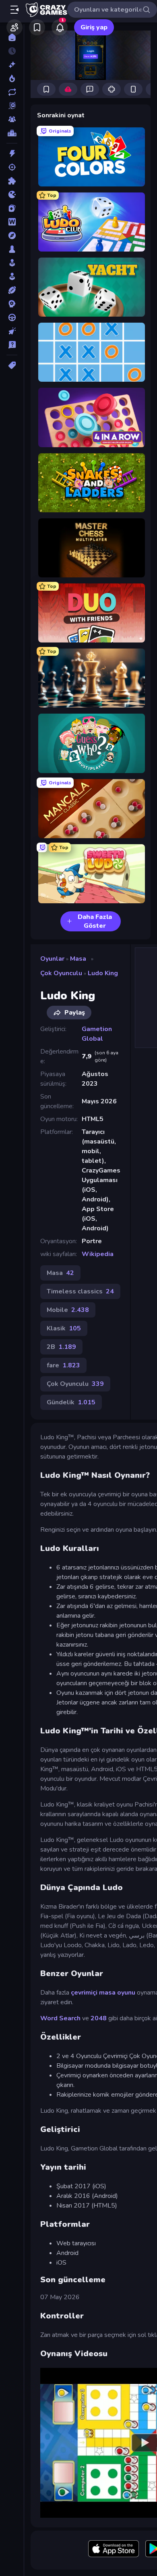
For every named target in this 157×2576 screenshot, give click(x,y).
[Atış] (12, 167)
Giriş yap (94, 27)
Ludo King (103, 973)
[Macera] (12, 235)
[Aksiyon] (12, 153)
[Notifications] (60, 27)
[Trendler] (12, 78)
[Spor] (12, 290)
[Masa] (12, 249)
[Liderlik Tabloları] (12, 133)
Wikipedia (98, 1254)
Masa (78, 959)
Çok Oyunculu (61, 973)
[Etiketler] (12, 365)
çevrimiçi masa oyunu (103, 1993)
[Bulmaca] (12, 181)
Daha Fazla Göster (95, 921)
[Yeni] (12, 65)
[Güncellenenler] (12, 92)
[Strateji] (12, 304)
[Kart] (12, 208)
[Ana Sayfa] (12, 37)
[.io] (12, 194)
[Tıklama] (12, 331)
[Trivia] (12, 345)
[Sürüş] (12, 317)
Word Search (60, 2018)
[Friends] (14, 27)
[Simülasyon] (12, 276)
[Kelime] (12, 222)
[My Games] (37, 27)
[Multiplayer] (12, 119)
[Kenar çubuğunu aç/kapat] (14, 10)
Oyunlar (52, 959)
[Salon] (12, 263)
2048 (99, 2018)
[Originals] (12, 106)
